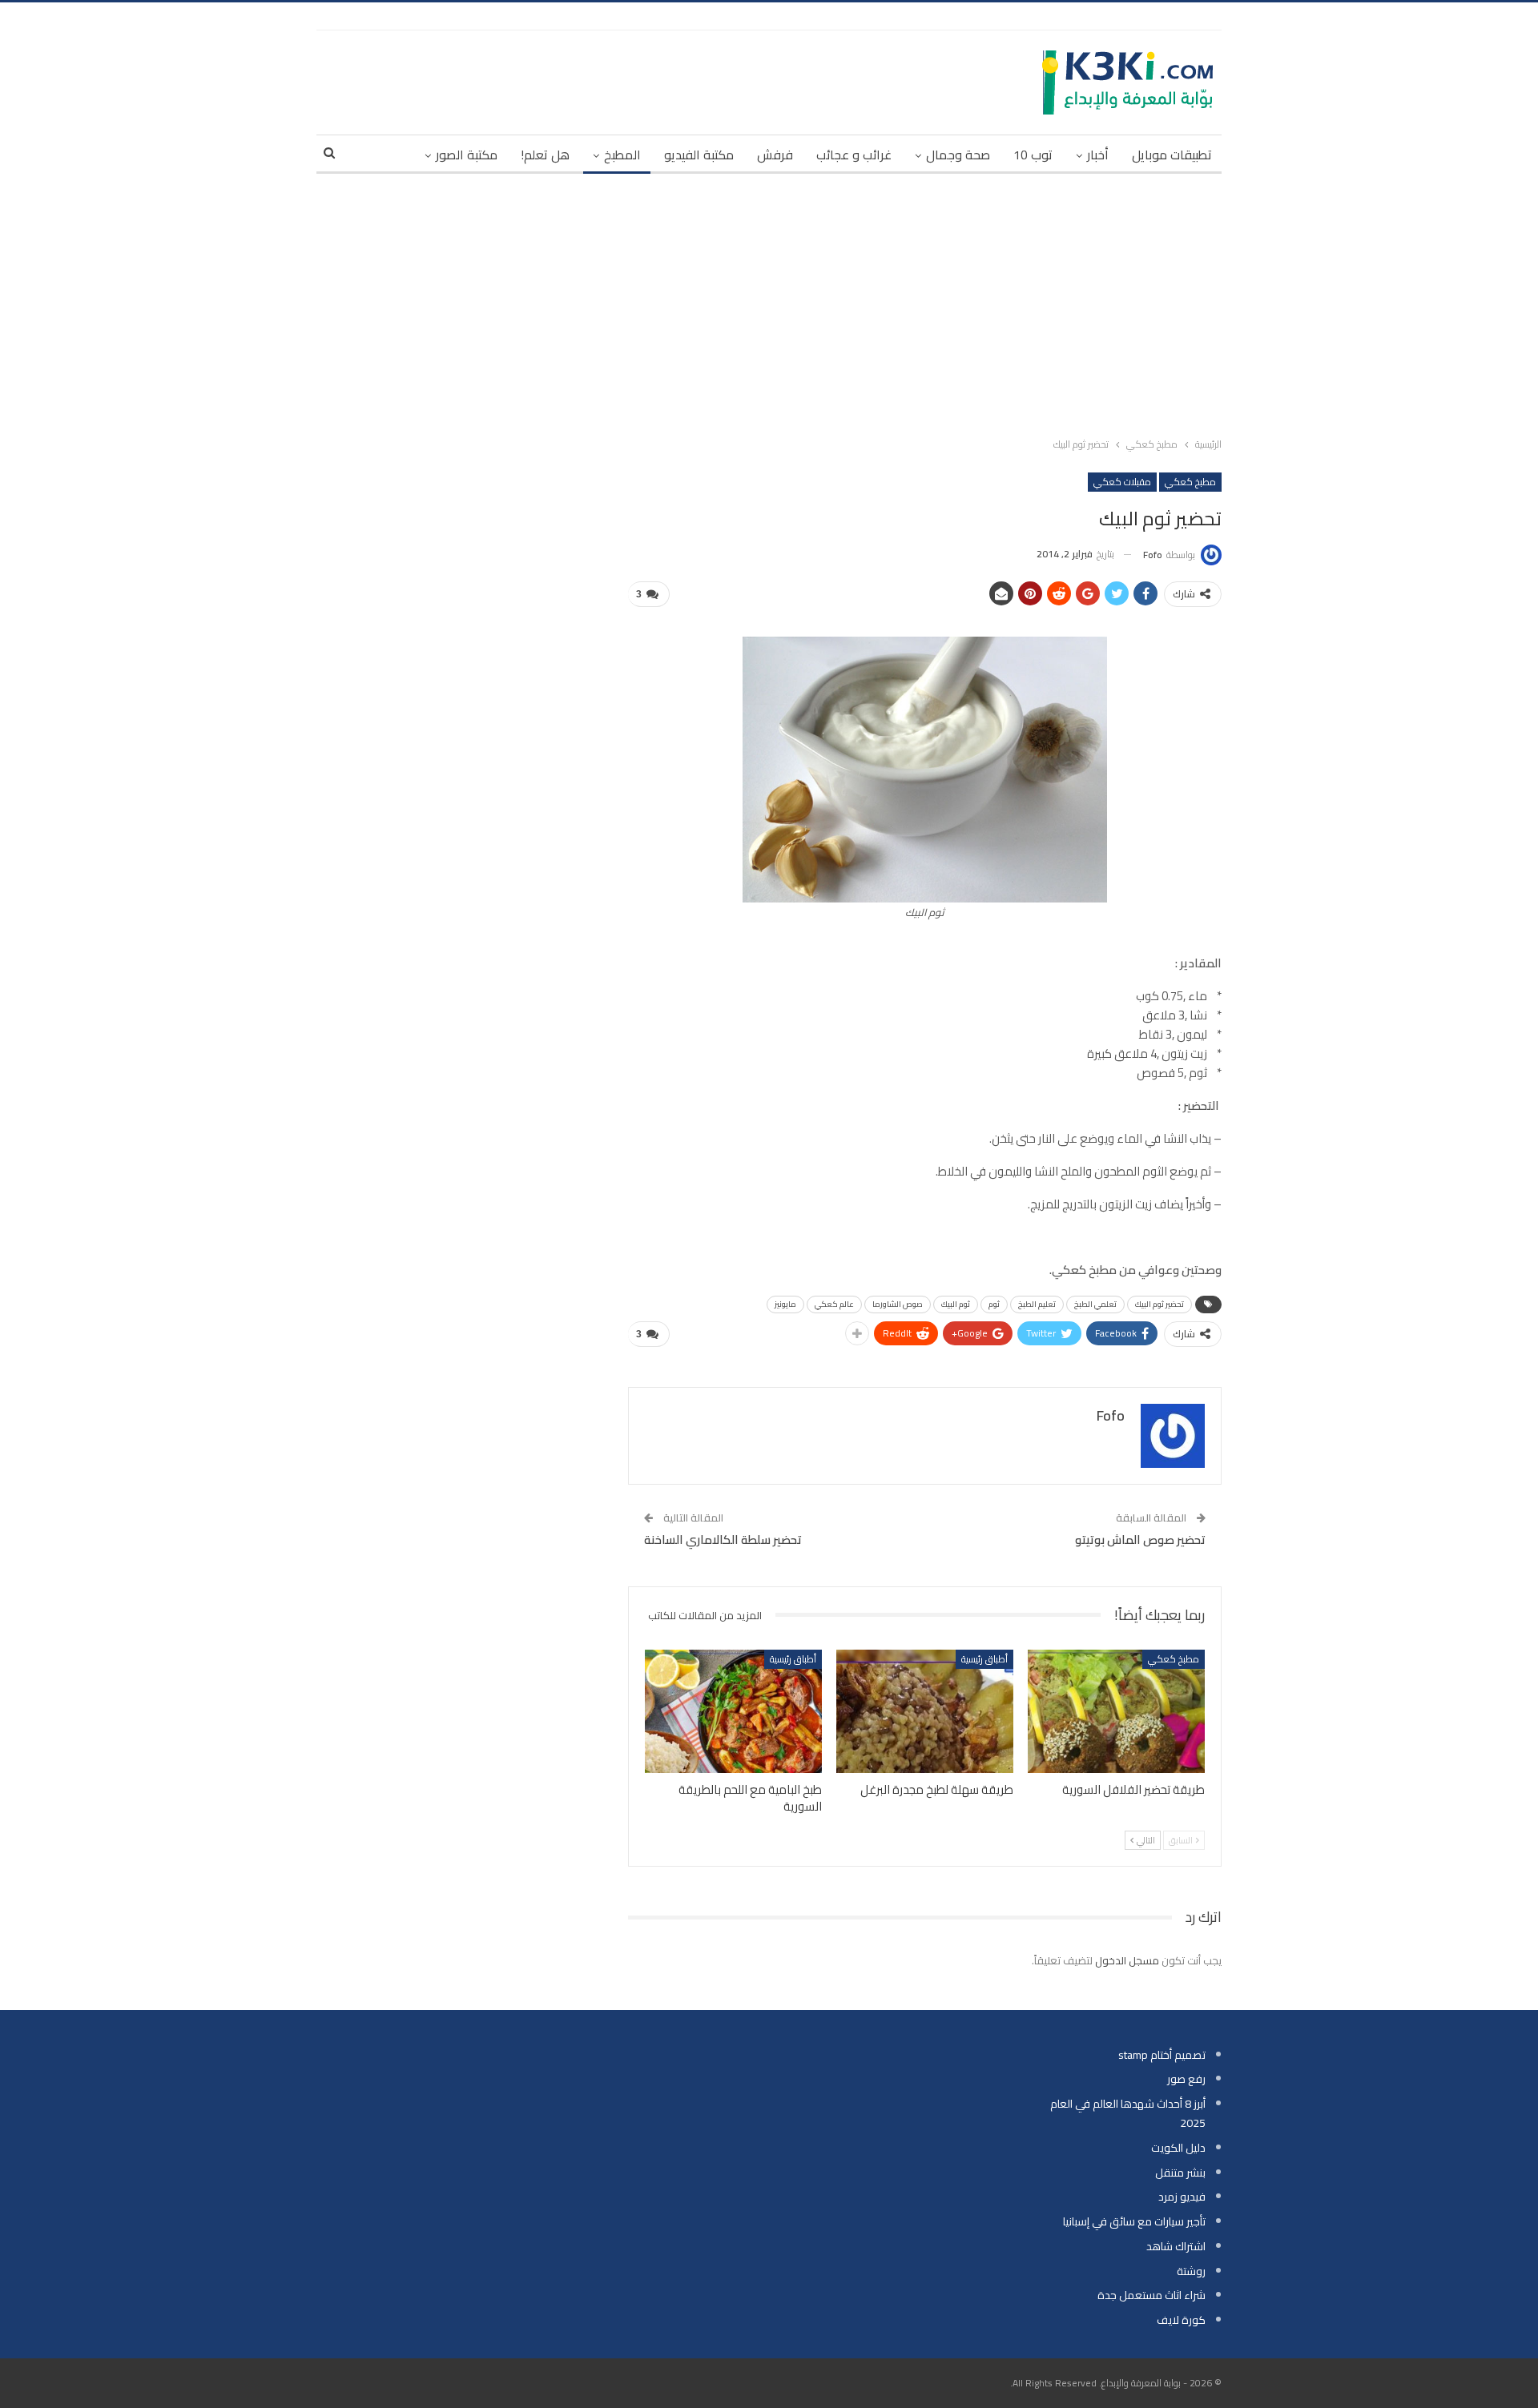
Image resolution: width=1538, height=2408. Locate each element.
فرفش (775, 155)
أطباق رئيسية (984, 1659)
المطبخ (622, 155)
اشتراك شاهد (1176, 2246)
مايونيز (785, 1304)
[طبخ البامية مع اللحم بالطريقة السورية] (733, 1712)
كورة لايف (1181, 2320)
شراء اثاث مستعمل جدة (1151, 2295)
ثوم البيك (956, 1304)
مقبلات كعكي (1122, 482)
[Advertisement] (769, 302)
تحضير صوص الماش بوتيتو (1140, 1540)
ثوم (994, 1304)
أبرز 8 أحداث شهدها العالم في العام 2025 (1128, 2113)
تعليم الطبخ (1037, 1304)
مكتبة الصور (467, 155)
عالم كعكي (834, 1304)
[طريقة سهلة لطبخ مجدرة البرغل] (925, 1712)
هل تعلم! (545, 155)
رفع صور (1186, 2079)
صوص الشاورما (898, 1304)
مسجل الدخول (1127, 1960)
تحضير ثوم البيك (1160, 1304)
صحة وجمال (958, 155)
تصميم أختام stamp (1162, 2055)
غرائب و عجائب (854, 155)
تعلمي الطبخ (1095, 1304)
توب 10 (1033, 155)
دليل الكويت (1178, 2148)
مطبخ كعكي (1190, 482)
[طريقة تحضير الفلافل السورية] (1116, 1712)
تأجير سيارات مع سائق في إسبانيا (1134, 2221)
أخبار (1098, 155)
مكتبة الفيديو (699, 155)
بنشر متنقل (1180, 2173)
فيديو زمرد (1182, 2197)
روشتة (1191, 2271)
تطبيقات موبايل (1172, 155)
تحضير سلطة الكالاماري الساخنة (723, 1540)
